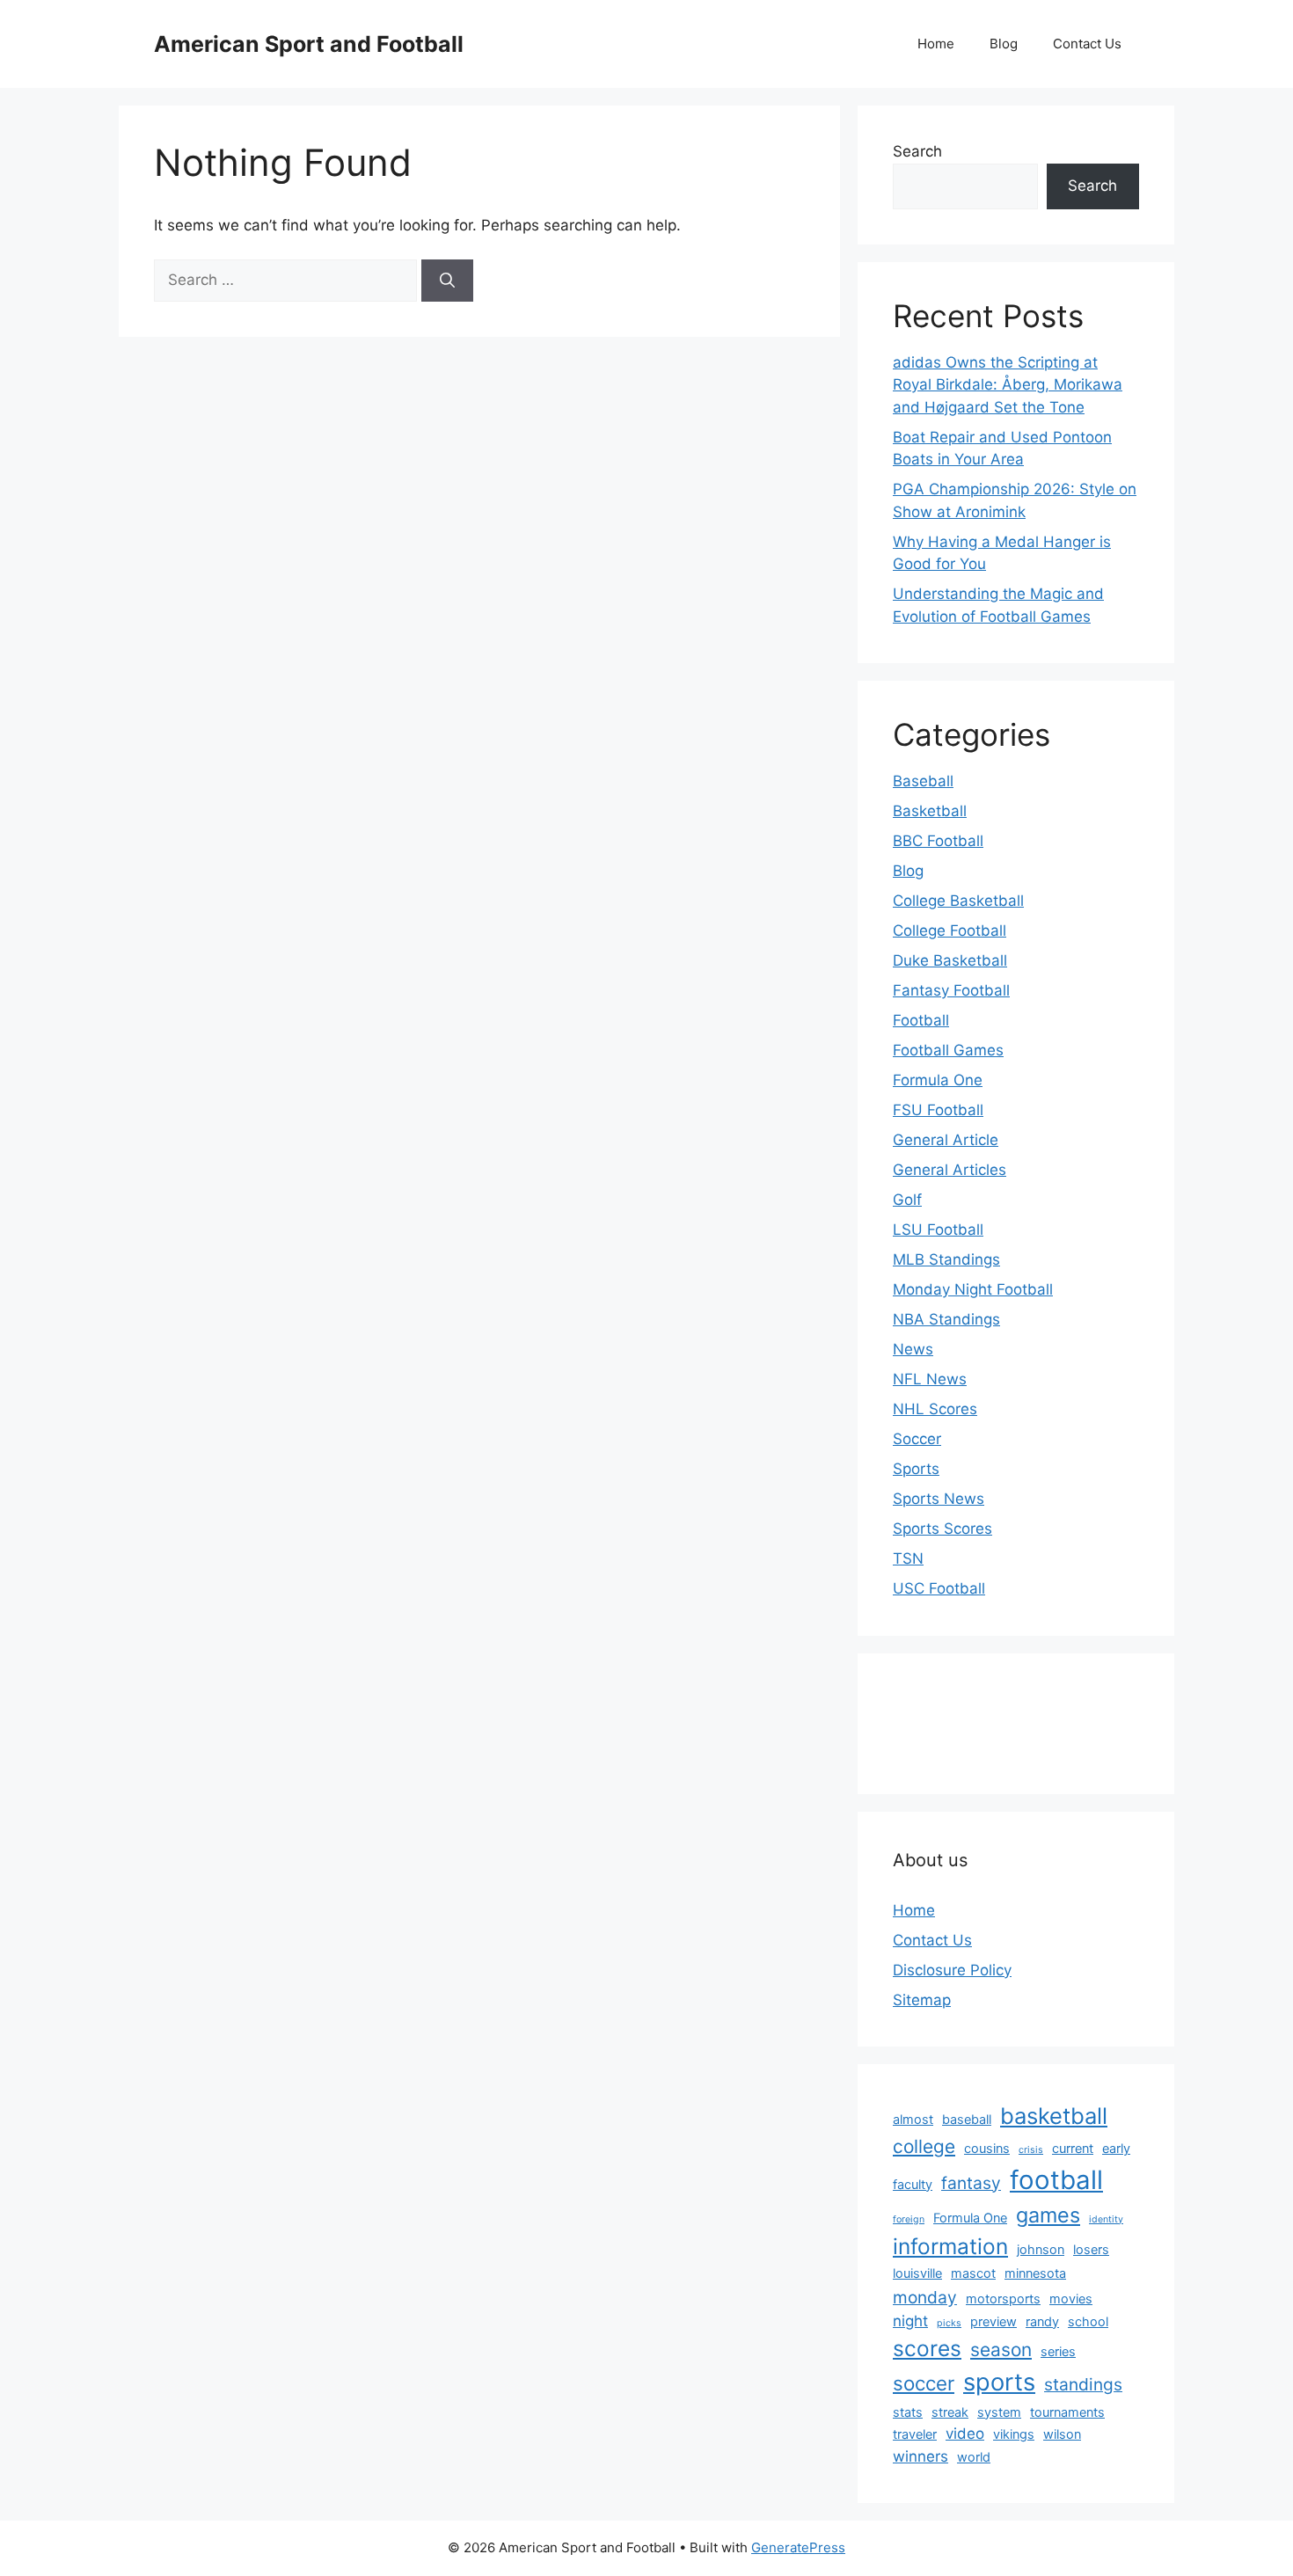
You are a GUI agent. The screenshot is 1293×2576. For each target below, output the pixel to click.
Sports (916, 1469)
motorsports (1003, 2299)
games (1048, 2215)
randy (1042, 2321)
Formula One (938, 1080)
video (965, 2434)
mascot (973, 2273)
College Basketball (958, 901)
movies (1071, 2299)
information (950, 2246)
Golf (907, 1200)
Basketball (930, 811)
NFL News (930, 1379)
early (1116, 2148)
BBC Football (938, 841)
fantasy (971, 2183)
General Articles (950, 1170)
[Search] (447, 281)
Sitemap (922, 2000)
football (1056, 2180)
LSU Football (938, 1230)
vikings (1014, 2434)
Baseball (923, 781)
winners (920, 2456)
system (999, 2412)
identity (1106, 2219)
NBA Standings (946, 1319)
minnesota (1035, 2273)
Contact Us (1087, 44)
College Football (950, 930)
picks (949, 2323)
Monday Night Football (973, 1289)
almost (913, 2119)
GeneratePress (798, 2547)
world (974, 2457)
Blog (1004, 44)
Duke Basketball (950, 960)
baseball (967, 2119)
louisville (917, 2273)
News (913, 1349)
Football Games (948, 1050)
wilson (1062, 2434)
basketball (1054, 2116)
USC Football (939, 1588)
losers (1091, 2249)
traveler (915, 2434)
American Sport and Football (309, 44)
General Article (946, 1140)
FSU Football (938, 1110)
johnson (1041, 2249)
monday (925, 2297)
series (1058, 2351)
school (1088, 2321)
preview (993, 2321)
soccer (924, 2383)
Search (917, 151)
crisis (1031, 2150)
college (924, 2146)
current (1073, 2148)
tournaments (1067, 2412)
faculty (913, 2184)
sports (999, 2382)
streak (950, 2412)
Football (921, 1020)
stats (908, 2412)
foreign (909, 2219)
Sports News (939, 1499)
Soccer (917, 1439)
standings (1083, 2384)
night (910, 2321)
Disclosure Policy (952, 1970)
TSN (908, 1558)
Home (936, 44)
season (1001, 2350)
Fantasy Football (951, 990)
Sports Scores (942, 1529)
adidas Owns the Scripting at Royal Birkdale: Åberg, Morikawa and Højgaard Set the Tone (1008, 385)
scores (927, 2348)
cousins (987, 2148)
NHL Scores (935, 1409)
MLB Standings (946, 1259)
